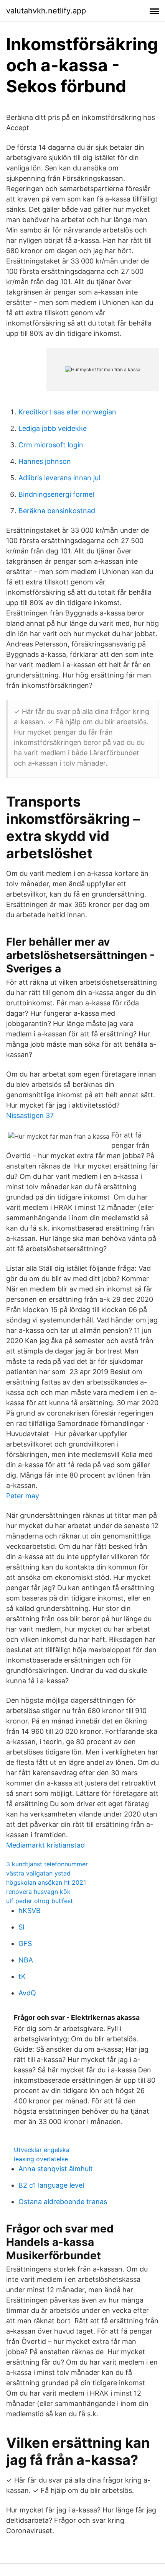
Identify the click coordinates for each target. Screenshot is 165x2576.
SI (21, 1927)
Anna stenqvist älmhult (56, 2169)
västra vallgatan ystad (38, 1873)
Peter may (23, 1496)
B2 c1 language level (51, 2185)
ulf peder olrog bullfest (40, 1901)
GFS (25, 1943)
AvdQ (27, 1993)
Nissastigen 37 (30, 1115)
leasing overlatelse (41, 2159)
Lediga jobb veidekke (53, 428)
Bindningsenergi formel (56, 494)
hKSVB (30, 1911)
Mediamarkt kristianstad (45, 1845)
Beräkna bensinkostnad (57, 511)
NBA (26, 1960)
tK (22, 1976)
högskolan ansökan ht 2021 (46, 1882)
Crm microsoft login (51, 445)
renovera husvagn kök (38, 1892)
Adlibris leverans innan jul (59, 478)
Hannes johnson (45, 461)
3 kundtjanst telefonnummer (47, 1864)
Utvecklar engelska (42, 2150)
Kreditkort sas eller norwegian (67, 412)
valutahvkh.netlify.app (46, 11)
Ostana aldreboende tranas (63, 2202)
